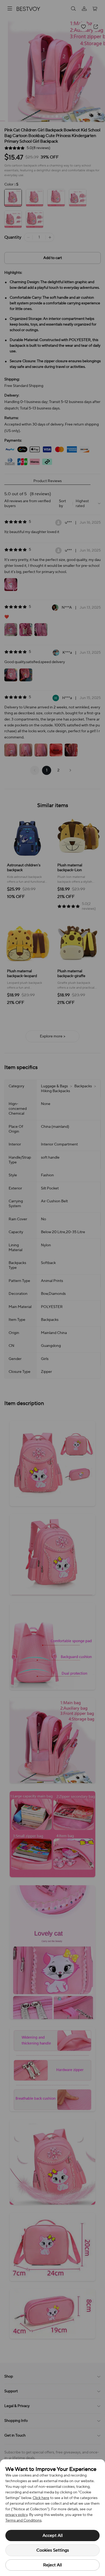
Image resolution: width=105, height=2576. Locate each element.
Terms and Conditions (23, 2520)
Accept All (53, 2536)
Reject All (52, 2565)
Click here (41, 2498)
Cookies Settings (53, 2550)
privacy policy (16, 2515)
